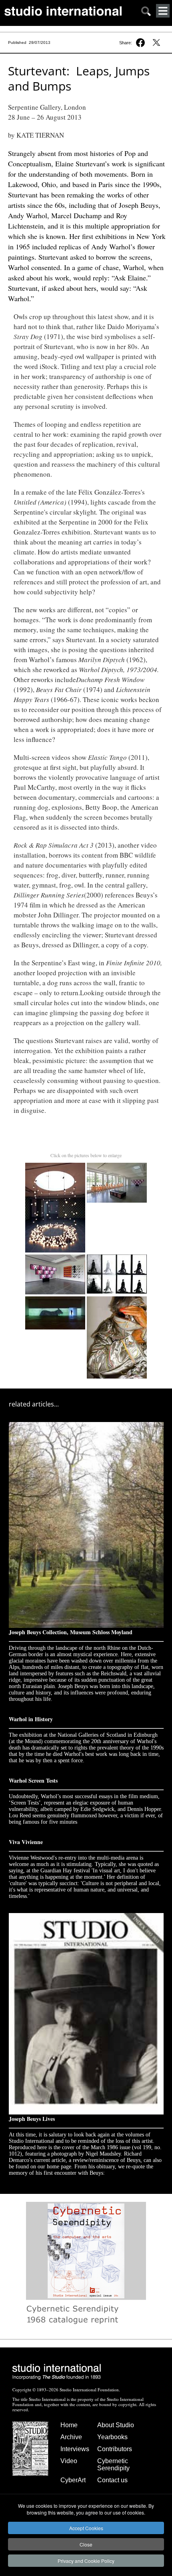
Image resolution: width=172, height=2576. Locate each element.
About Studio (116, 2425)
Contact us (112, 2480)
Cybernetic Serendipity (113, 2465)
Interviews (75, 2449)
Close (86, 2544)
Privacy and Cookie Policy (86, 2561)
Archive (71, 2437)
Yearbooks (112, 2437)
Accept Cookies (86, 2528)
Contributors (115, 2449)
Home (69, 2425)
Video (69, 2461)
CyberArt (73, 2480)
